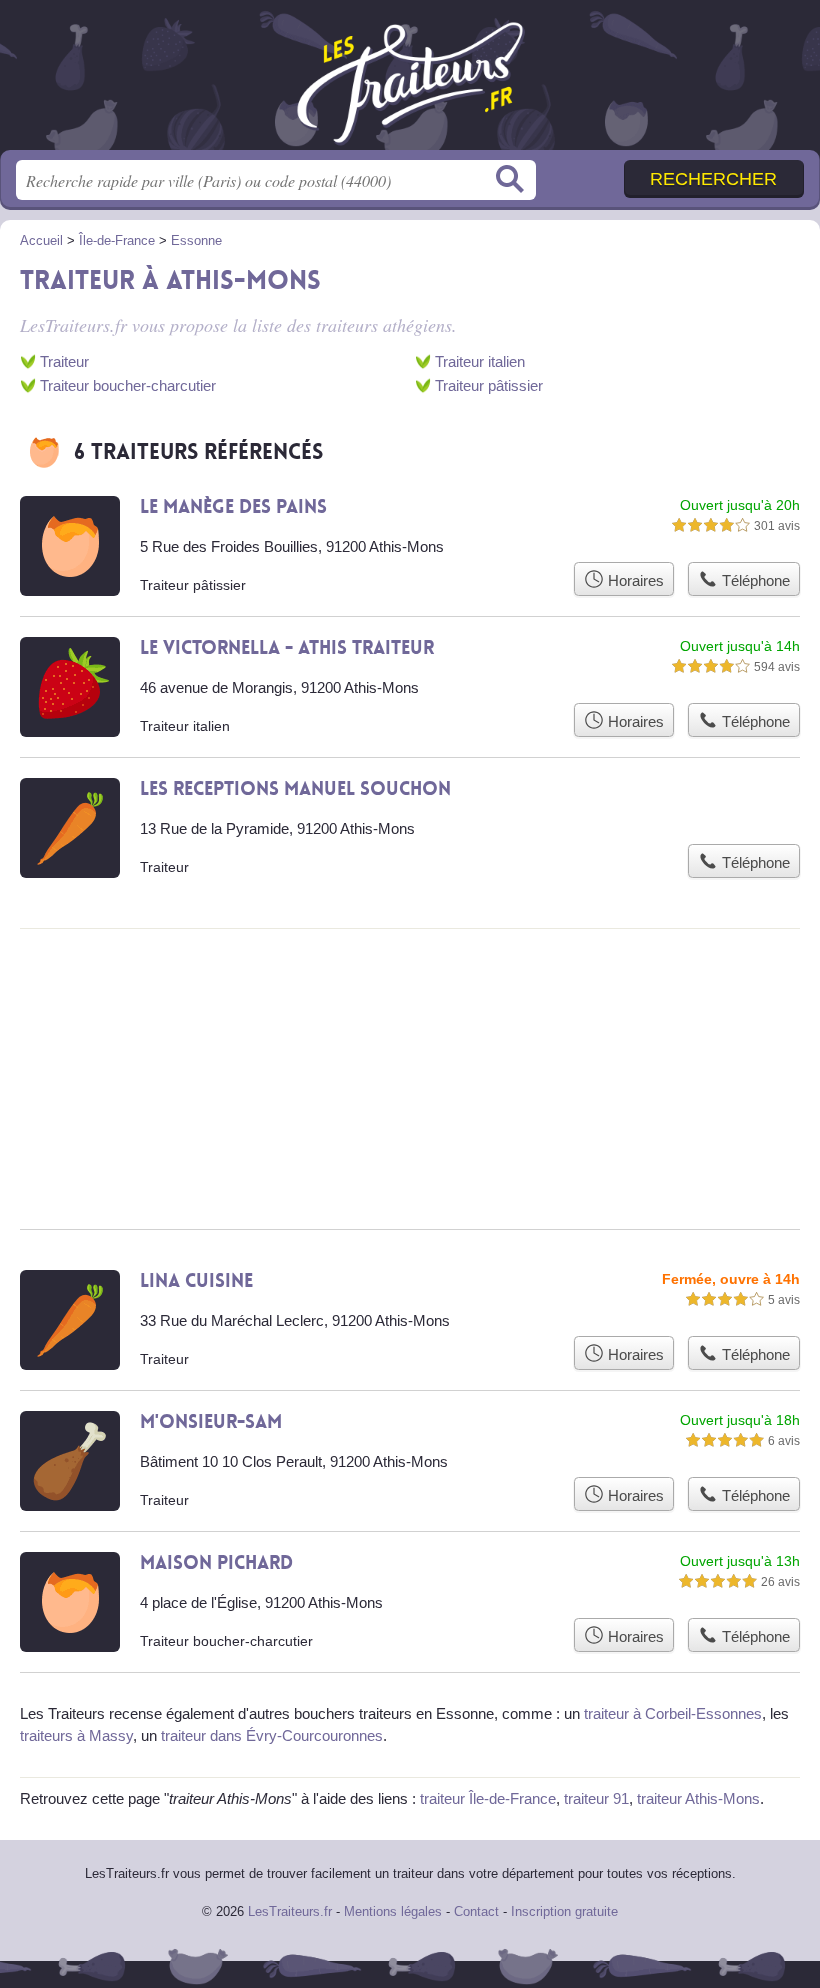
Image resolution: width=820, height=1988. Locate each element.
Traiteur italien (480, 361)
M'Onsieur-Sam (211, 1422)
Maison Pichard (216, 1563)
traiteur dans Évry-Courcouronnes (272, 1735)
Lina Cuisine (196, 1281)
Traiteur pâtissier (489, 385)
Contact (476, 1911)
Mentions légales (393, 1911)
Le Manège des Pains (233, 507)
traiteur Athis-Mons (698, 1798)
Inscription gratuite (564, 1911)
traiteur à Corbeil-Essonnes (673, 1713)
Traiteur (64, 361)
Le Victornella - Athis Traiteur (287, 648)
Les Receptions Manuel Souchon (295, 789)
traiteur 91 (596, 1798)
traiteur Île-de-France (488, 1798)
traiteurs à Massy (76, 1735)
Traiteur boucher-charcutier (128, 385)
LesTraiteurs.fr (410, 82)
